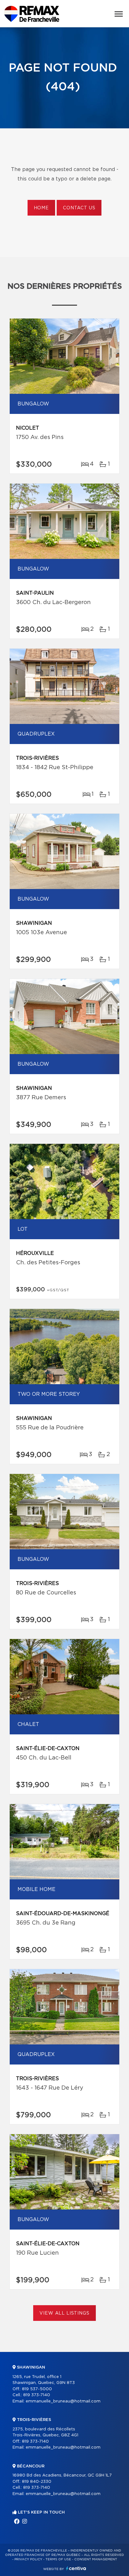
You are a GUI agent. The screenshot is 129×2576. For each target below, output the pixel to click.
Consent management (96, 2559)
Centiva (76, 2568)
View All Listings (64, 2313)
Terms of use (58, 2559)
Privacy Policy (28, 2559)
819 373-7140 (37, 2395)
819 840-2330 (37, 2482)
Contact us (79, 208)
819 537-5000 (37, 2389)
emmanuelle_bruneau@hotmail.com (63, 2401)
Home (41, 208)
